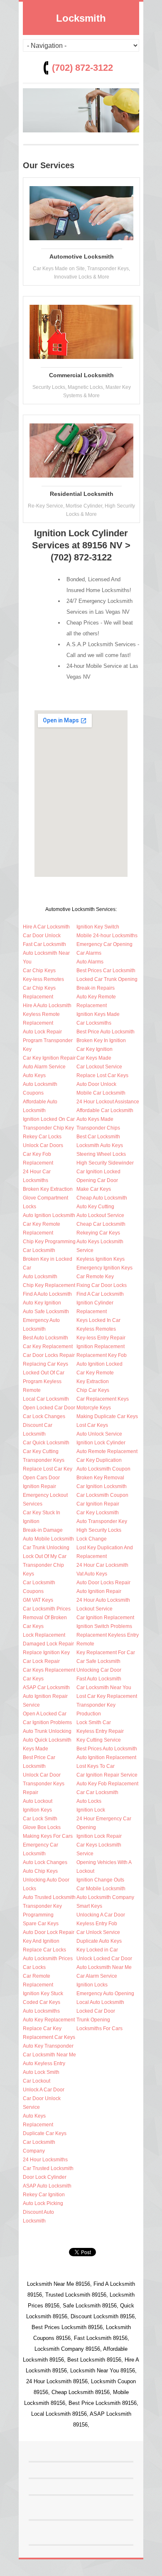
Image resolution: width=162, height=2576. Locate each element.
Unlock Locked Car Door (104, 1959)
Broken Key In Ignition (101, 1040)
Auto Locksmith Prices (48, 1959)
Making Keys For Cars (48, 1836)
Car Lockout (37, 2081)
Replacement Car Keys (49, 2037)
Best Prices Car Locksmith (106, 971)
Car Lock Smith (40, 1819)
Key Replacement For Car (106, 1653)
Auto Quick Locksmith (47, 1740)
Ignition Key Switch (98, 927)
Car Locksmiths (94, 1023)
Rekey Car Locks (42, 1137)
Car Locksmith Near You (104, 1687)
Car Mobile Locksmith (101, 1889)
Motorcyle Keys (94, 1408)
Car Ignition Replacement (105, 1618)
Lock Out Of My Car (45, 1556)
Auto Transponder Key (102, 1521)
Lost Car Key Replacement (107, 1696)
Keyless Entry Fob (97, 1924)
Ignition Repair (39, 1486)
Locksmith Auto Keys (100, 1145)
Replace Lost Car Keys (102, 1075)
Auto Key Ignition (42, 1303)
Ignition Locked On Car (49, 1119)
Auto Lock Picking (43, 2203)
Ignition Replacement (101, 1346)
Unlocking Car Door (99, 1670)
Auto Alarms (90, 962)
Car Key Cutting (41, 1451)
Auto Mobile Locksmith (48, 1539)
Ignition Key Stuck (43, 1994)
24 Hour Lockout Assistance (108, 1102)
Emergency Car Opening (104, 944)
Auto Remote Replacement (107, 1451)
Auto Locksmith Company (105, 1897)
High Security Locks (99, 1530)
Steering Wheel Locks (101, 1154)
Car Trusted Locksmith (48, 2168)
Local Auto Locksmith (100, 2002)
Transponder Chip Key (48, 1128)
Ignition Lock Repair (99, 1836)
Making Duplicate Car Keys (107, 1416)
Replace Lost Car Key (48, 1469)
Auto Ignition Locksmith (49, 1215)
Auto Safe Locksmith (46, 1312)
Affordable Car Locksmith (105, 1110)
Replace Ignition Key (46, 1653)
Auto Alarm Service (44, 1067)
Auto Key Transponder (48, 2046)
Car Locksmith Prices (47, 1609)
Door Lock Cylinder (45, 2177)
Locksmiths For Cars (99, 2028)
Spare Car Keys (41, 1924)
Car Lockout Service (99, 1067)
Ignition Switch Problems (104, 1626)
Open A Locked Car (45, 1714)
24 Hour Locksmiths (45, 2160)
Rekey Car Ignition (44, 2195)
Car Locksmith (39, 1250)
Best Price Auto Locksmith (106, 1032)
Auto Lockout (38, 1801)
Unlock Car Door (42, 1775)
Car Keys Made (94, 1058)
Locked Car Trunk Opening (107, 979)
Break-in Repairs (96, 988)
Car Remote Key (95, 1277)
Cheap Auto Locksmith (102, 1198)
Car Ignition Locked (98, 1172)
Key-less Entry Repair (101, 1338)
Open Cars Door (41, 1478)
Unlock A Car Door (44, 2090)
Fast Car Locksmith (44, 944)
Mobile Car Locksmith (101, 1093)
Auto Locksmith (40, 1277)
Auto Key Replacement (49, 2020)
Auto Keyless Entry (44, 2063)
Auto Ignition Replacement (106, 1757)
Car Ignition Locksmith (102, 1486)
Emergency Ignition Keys (104, 1268)
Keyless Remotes (96, 1329)
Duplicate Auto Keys (99, 1941)
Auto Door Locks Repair (103, 1583)
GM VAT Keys (38, 1600)
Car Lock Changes (44, 1416)
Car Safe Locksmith (98, 1661)
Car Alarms (89, 953)
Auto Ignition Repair (99, 1591)
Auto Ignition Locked (99, 1364)
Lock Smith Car (94, 1722)
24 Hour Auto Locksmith (103, 1600)
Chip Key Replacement (49, 1285)
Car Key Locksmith (98, 1513)
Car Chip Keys (39, 971)
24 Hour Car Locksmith (102, 1565)
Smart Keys (89, 1906)
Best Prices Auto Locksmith (107, 1749)
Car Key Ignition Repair (49, 1058)
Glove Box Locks (42, 1827)
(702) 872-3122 (82, 68)
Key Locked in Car (97, 1950)
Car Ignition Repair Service (107, 1775)
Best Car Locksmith (98, 1137)
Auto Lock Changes (45, 1862)
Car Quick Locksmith (46, 1443)
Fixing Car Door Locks (102, 1285)
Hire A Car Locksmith (46, 927)
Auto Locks (89, 1801)
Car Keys (33, 1679)
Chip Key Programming (49, 1242)
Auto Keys (34, 1075)
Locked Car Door (96, 2011)
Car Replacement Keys (103, 1399)
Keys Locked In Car (98, 1320)
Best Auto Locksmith (45, 1338)
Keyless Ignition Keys (101, 1259)
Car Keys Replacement (49, 1670)
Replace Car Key (42, 2028)
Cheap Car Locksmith (101, 1224)
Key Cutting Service (99, 1740)
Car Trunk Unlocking (46, 1548)
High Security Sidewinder (105, 1163)
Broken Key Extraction (48, 1189)
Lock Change (92, 1539)
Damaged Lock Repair (48, 1644)
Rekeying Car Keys (98, 1233)
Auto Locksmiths (41, 2011)
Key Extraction (93, 1381)
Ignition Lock (91, 1810)
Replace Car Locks (44, 1950)
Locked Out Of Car (44, 1373)
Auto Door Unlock (96, 1084)
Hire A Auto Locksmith (47, 1006)
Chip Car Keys (93, 1390)
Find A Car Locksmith (100, 1294)
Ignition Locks (92, 1985)
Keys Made (36, 1749)
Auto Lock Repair (42, 1032)
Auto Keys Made (95, 1119)
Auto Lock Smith (41, 2072)
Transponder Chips (98, 1128)
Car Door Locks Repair (49, 1355)
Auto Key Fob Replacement (107, 1784)
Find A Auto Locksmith (47, 1294)
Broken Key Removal (100, 1478)
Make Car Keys (94, 1189)
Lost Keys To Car (96, 1766)
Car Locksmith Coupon (102, 1495)
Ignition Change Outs (100, 1880)
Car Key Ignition (94, 1049)
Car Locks (34, 1967)
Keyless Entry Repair (100, 1731)
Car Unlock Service (98, 1932)
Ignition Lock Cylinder (101, 1443)
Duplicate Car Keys (45, 2133)
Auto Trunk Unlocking (47, 1731)
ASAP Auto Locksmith (47, 2186)
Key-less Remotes (43, 979)
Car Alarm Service (97, 1976)
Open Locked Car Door (49, 1408)
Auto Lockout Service (100, 1215)
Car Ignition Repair (98, 1504)
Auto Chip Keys (40, 1871)
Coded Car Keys (42, 2002)
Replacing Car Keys (45, 1364)
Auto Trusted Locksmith (49, 1897)
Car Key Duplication (99, 1460)
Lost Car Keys (92, 1425)
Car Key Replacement (48, 1346)
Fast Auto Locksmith (99, 1679)
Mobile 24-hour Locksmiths (107, 936)
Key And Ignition (41, 1941)
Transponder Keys (44, 1460)
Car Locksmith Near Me (49, 2055)
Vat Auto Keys (92, 1574)
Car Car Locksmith (97, 1792)
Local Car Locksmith (46, 1399)
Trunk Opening (93, 2020)
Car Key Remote (95, 1373)
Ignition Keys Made (98, 1014)
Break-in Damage (43, 1530)
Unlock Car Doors (43, 1145)
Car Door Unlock (42, 936)
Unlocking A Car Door (101, 1915)
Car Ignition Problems (47, 1722)
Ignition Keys (37, 1810)
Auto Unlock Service (99, 1434)
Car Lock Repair (41, 1661)
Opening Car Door (97, 1180)
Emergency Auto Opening (105, 1994)
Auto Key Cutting (95, 1207)
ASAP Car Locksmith (46, 1687)
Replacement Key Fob (102, 1355)
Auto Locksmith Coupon (103, 1469)
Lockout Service (94, 1609)
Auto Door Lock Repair (49, 1932)
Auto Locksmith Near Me (104, 1967)
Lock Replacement (44, 1635)
